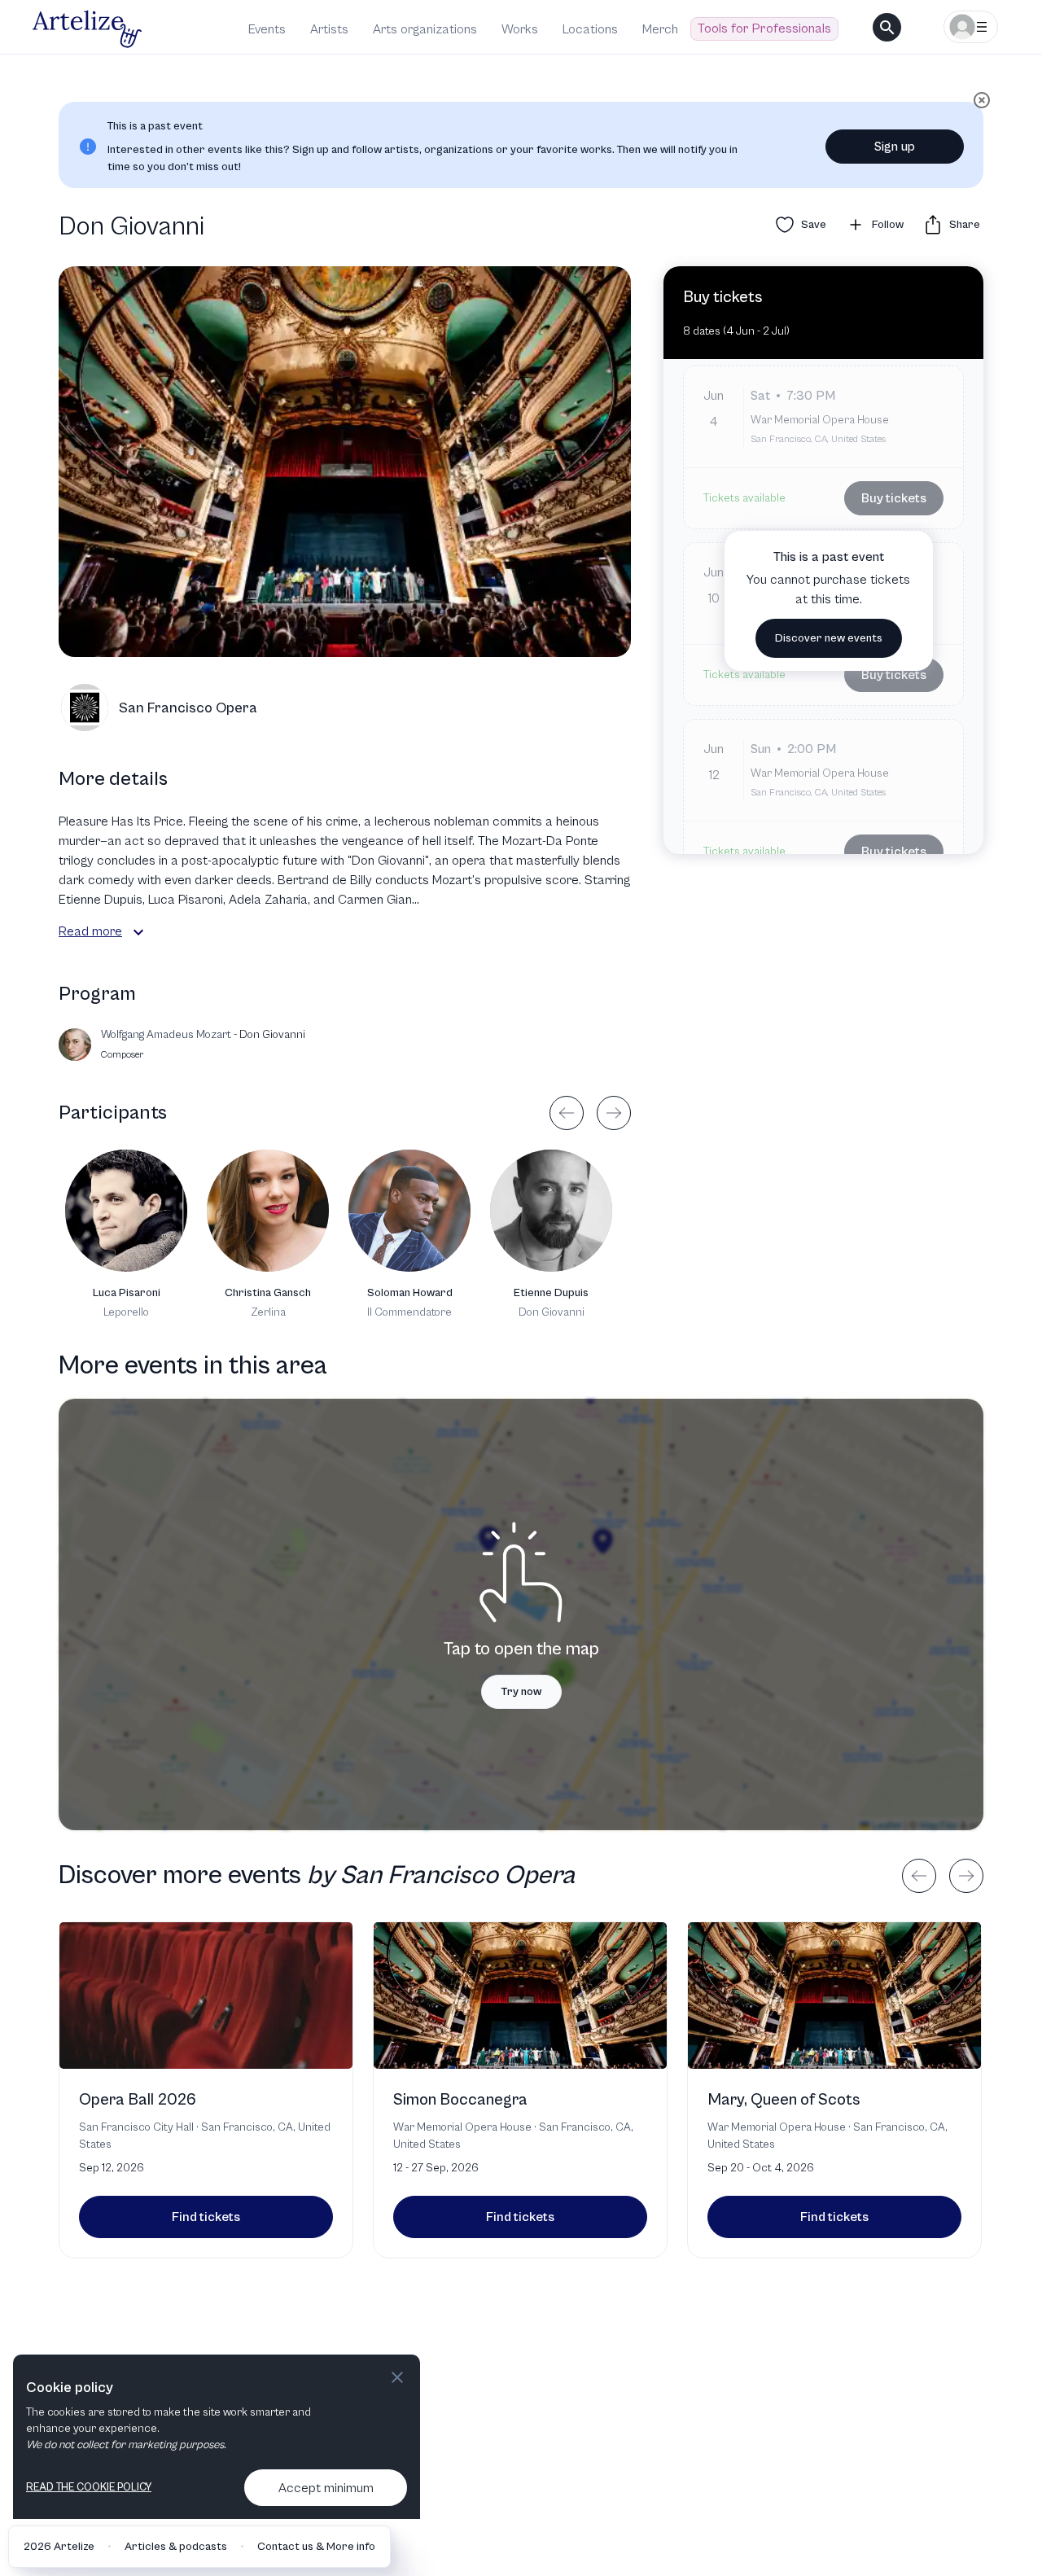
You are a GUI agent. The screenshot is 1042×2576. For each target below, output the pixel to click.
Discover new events (829, 638)
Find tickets (206, 2217)
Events (267, 29)
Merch (660, 29)
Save (814, 225)
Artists (329, 29)
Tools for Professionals (764, 28)
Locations (590, 29)
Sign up (895, 147)
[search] (887, 27)
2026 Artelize (59, 2547)
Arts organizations (425, 29)
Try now (521, 1692)
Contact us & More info (316, 2547)
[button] (138, 932)
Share (965, 225)
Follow (888, 225)
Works (520, 29)
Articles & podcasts (176, 2547)
